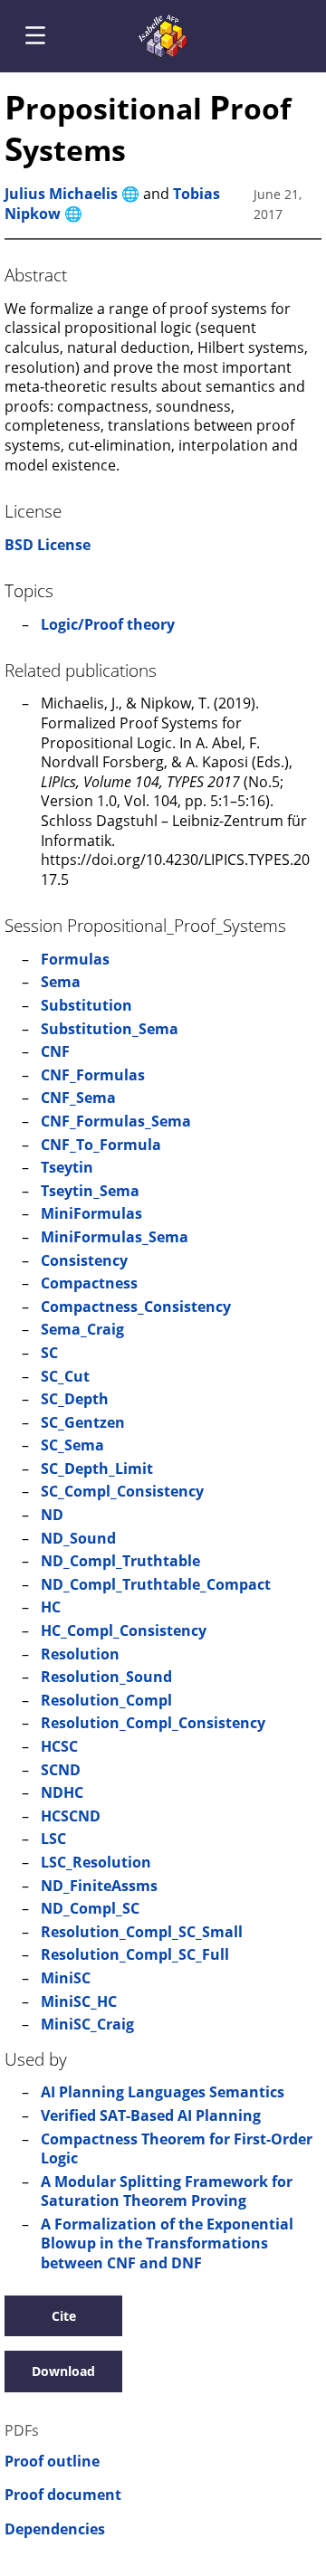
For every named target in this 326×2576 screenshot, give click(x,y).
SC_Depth (75, 1399)
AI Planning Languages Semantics (163, 2092)
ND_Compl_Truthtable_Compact (156, 1584)
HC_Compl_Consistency (124, 1630)
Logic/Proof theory (108, 624)
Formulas (75, 959)
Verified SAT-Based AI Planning (151, 2115)
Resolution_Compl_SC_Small (142, 1932)
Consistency (84, 1260)
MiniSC (66, 1978)
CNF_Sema (78, 1098)
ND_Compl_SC (90, 1908)
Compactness (89, 1283)
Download (63, 2371)
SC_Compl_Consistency (122, 1491)
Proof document (63, 2495)
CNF (55, 1051)
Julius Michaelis (61, 194)
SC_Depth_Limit (97, 1469)
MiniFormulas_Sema (115, 1237)
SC (49, 1353)
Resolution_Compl (106, 1700)
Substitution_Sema (110, 1029)
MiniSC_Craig (87, 2024)
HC (51, 1607)
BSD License (48, 545)
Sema (61, 982)
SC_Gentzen (83, 1422)
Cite (64, 2316)
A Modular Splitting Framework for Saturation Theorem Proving (167, 2191)
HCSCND (71, 1816)
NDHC (62, 1792)
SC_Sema (72, 1445)
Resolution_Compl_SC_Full (135, 1954)
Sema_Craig (82, 1329)
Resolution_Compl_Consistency (153, 1723)
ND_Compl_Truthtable (120, 1561)
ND (52, 1515)
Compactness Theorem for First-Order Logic (177, 2149)
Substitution (86, 1005)
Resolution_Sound (106, 1677)
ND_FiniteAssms (99, 1886)
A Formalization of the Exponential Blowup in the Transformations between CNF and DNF (167, 2243)
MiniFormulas (91, 1213)
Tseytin (67, 1167)
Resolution (80, 1654)
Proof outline (52, 2462)
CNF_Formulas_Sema (116, 1121)
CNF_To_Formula (101, 1145)
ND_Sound (78, 1538)
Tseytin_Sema (90, 1191)
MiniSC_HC (79, 2001)
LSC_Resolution (96, 1862)
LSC (53, 1839)
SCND (61, 1770)
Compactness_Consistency (136, 1307)
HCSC (59, 1746)
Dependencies (55, 2529)
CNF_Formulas (93, 1075)
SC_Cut (65, 1376)
